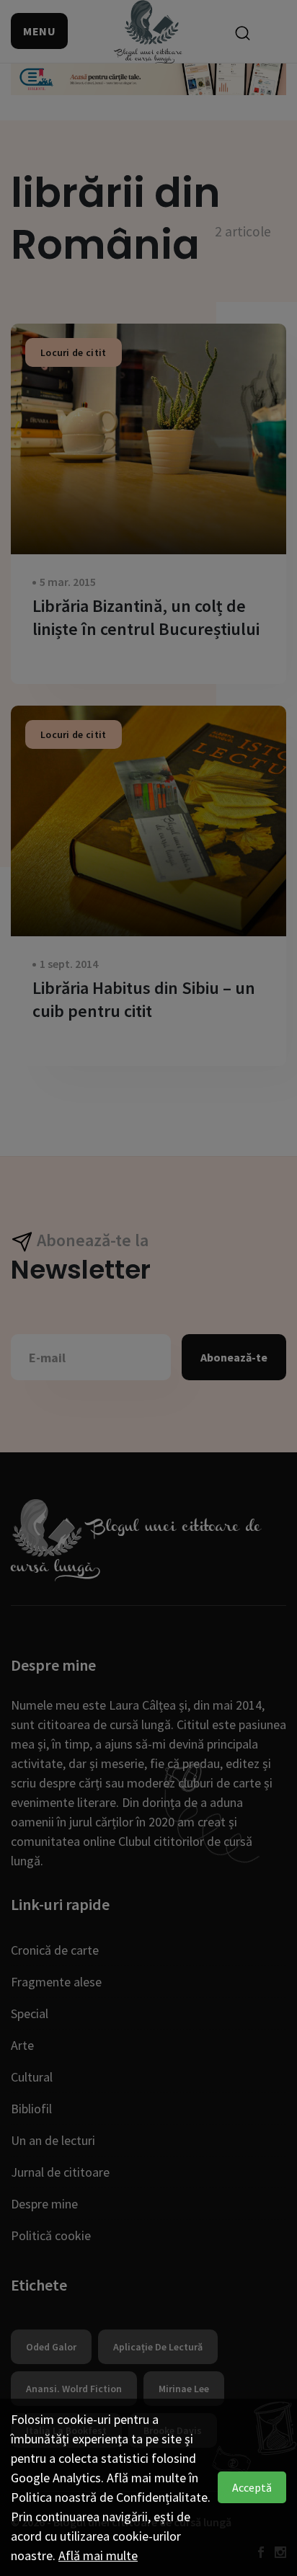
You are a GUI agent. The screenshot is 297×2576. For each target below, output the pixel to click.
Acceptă (252, 2487)
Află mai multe (98, 2555)
